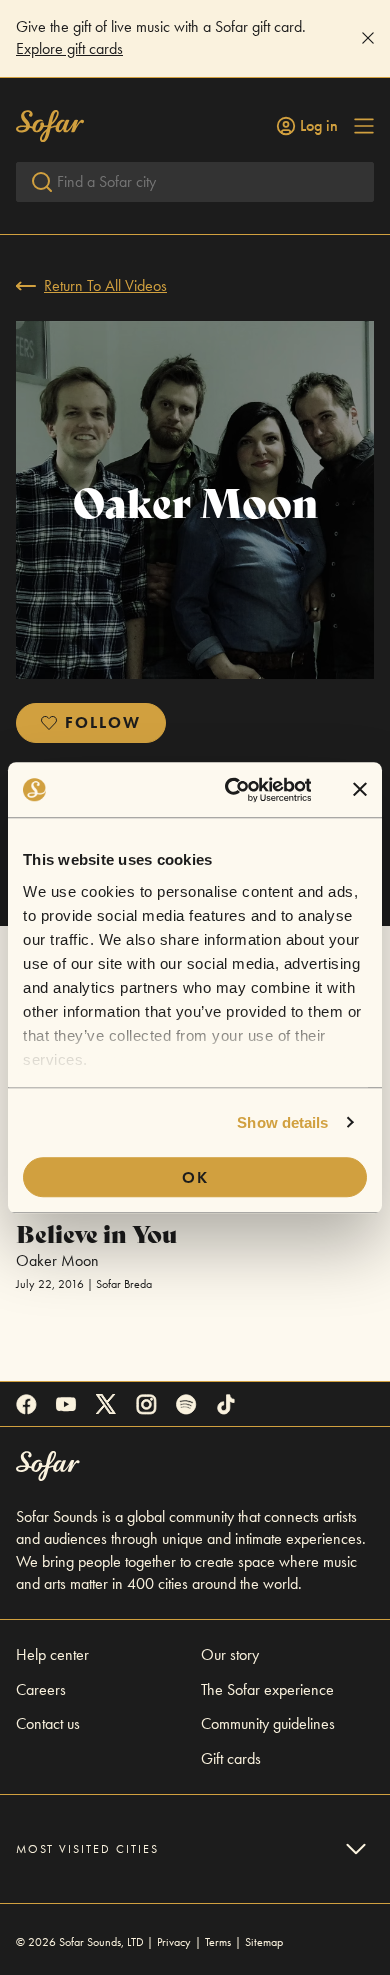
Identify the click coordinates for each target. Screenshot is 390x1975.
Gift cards (231, 1758)
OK (195, 1177)
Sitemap (264, 1942)
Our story (230, 1654)
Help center (52, 1654)
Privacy (174, 1942)
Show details (282, 1122)
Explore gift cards (69, 48)
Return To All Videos (105, 285)
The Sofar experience (267, 1689)
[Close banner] (360, 790)
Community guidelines (268, 1723)
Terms (218, 1942)
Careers (41, 1689)
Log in (319, 126)
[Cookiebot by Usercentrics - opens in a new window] (232, 790)
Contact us (48, 1723)
